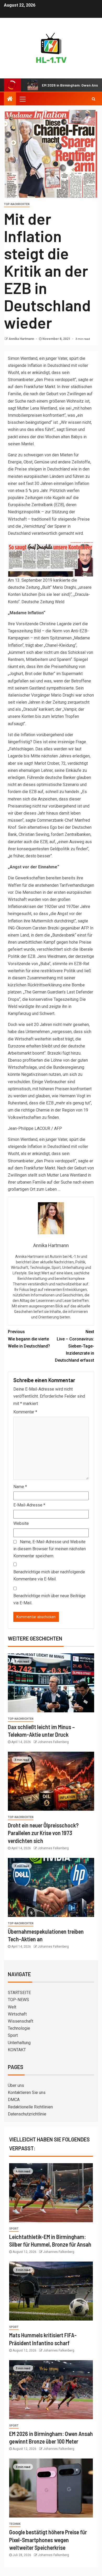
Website (21, 1523)
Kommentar (25, 1412)
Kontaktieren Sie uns (27, 2093)
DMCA (14, 2100)
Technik (15, 2524)
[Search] (93, 99)
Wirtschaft (17, 2014)
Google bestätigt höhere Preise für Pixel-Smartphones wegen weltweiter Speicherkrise (48, 2540)
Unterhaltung (19, 2043)
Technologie (19, 2028)
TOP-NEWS (18, 2000)
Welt (12, 2007)
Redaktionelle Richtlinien (30, 2107)
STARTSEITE (19, 1993)
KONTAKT (17, 2050)
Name (20, 1487)
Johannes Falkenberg (53, 1742)
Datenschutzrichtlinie (27, 2114)
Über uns (16, 2085)
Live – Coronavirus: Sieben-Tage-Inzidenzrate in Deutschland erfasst (75, 1346)
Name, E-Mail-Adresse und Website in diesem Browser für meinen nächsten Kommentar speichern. (50, 1549)
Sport (13, 2035)
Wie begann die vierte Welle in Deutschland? (29, 1339)
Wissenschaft (21, 2021)
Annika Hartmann (22, 339)
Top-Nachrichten (17, 204)
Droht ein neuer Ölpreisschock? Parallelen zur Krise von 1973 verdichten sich (43, 1833)
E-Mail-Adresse (29, 1505)
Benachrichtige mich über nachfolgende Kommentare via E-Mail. (49, 1575)
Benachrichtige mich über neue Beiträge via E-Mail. (49, 1599)
